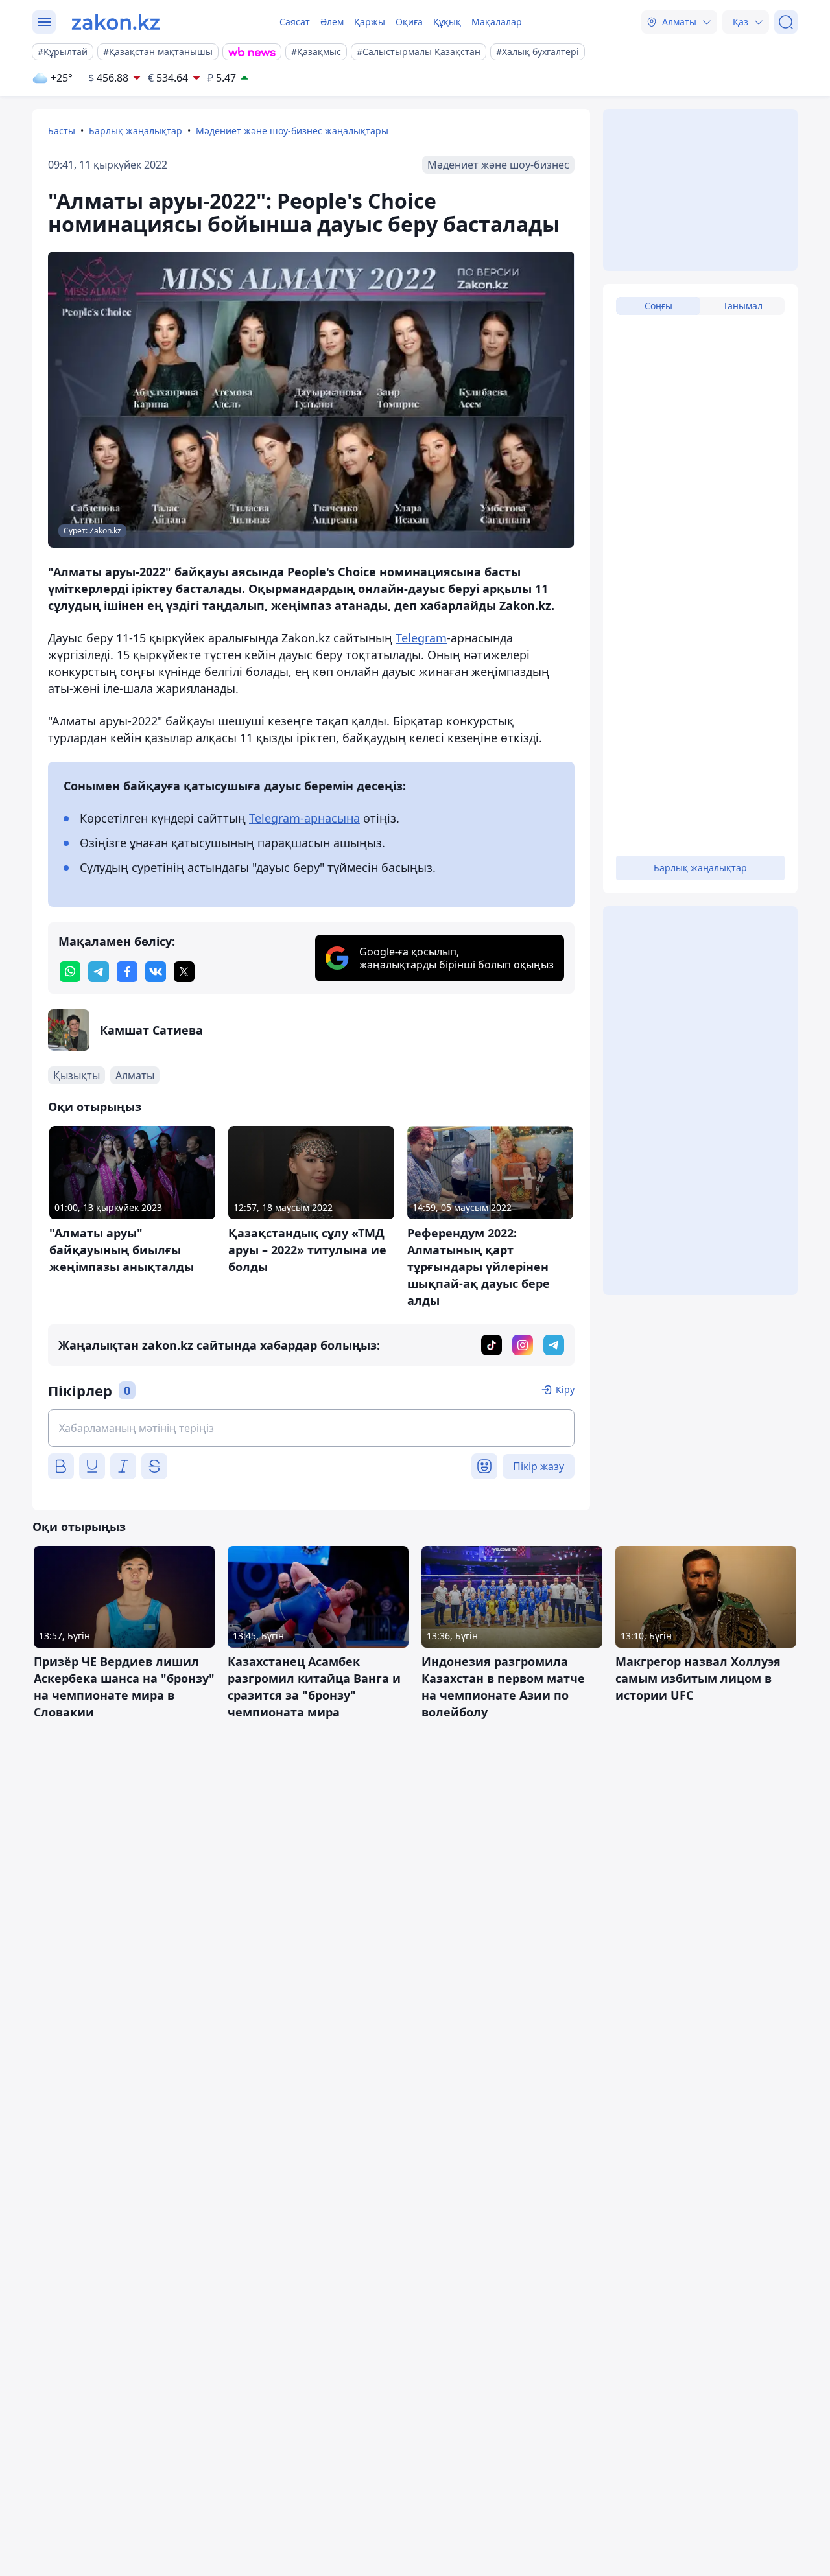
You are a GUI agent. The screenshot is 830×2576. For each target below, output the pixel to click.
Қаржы (370, 22)
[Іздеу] (786, 22)
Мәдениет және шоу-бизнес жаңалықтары (292, 131)
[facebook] (127, 972)
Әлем (332, 22)
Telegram (421, 638)
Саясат (295, 22)
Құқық (447, 22)
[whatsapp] (70, 972)
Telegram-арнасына (304, 818)
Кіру (565, 1389)
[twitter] (184, 972)
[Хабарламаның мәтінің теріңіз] (311, 1428)
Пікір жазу (539, 1466)
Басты (62, 131)
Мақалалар (497, 22)
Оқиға (409, 22)
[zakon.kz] (116, 22)
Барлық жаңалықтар (136, 131)
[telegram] (99, 972)
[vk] (156, 972)
